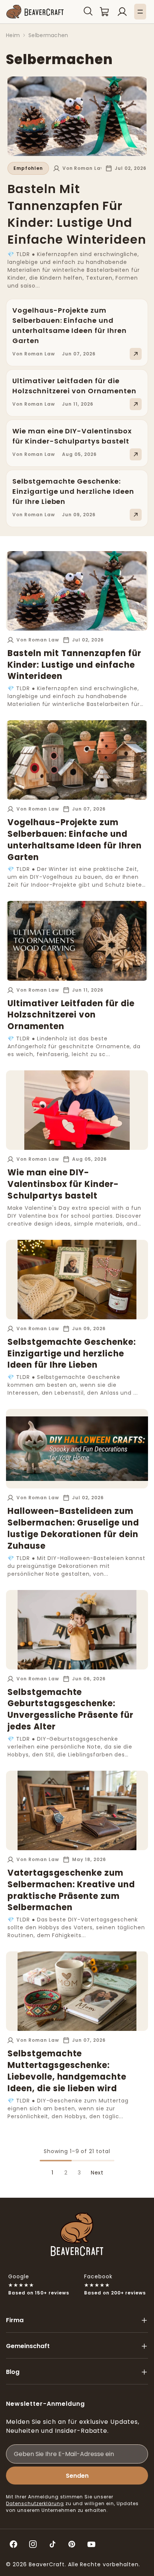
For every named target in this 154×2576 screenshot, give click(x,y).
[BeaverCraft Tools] (35, 12)
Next (97, 2173)
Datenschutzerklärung (35, 2503)
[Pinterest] (72, 2544)
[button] (88, 11)
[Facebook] (13, 2544)
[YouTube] (91, 2544)
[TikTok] (52, 2544)
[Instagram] (33, 2544)
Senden (77, 2476)
